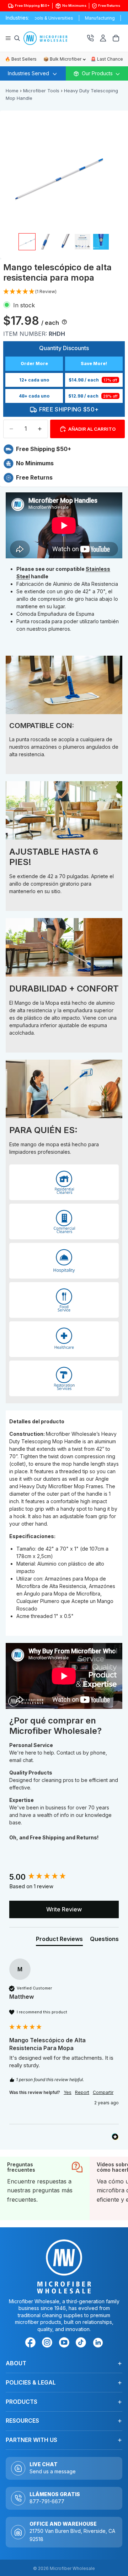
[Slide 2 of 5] (46, 242)
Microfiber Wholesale (72, 2568)
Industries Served (28, 73)
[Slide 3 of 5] (64, 242)
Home (12, 91)
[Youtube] (65, 2344)
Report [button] (82, 2092)
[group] (64, 1877)
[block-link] (45, 2188)
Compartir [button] (103, 2092)
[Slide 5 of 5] (101, 242)
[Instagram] (48, 2344)
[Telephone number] (90, 38)
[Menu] (8, 38)
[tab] (59, 1940)
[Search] (17, 38)
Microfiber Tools (41, 91)
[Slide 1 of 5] (27, 242)
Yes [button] (68, 2092)
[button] (30, 292)
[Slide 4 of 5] (82, 242)
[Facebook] (32, 2344)
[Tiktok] (82, 2344)
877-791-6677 (47, 2501)
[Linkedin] (98, 2342)
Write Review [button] (64, 1909)
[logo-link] (56, 38)
